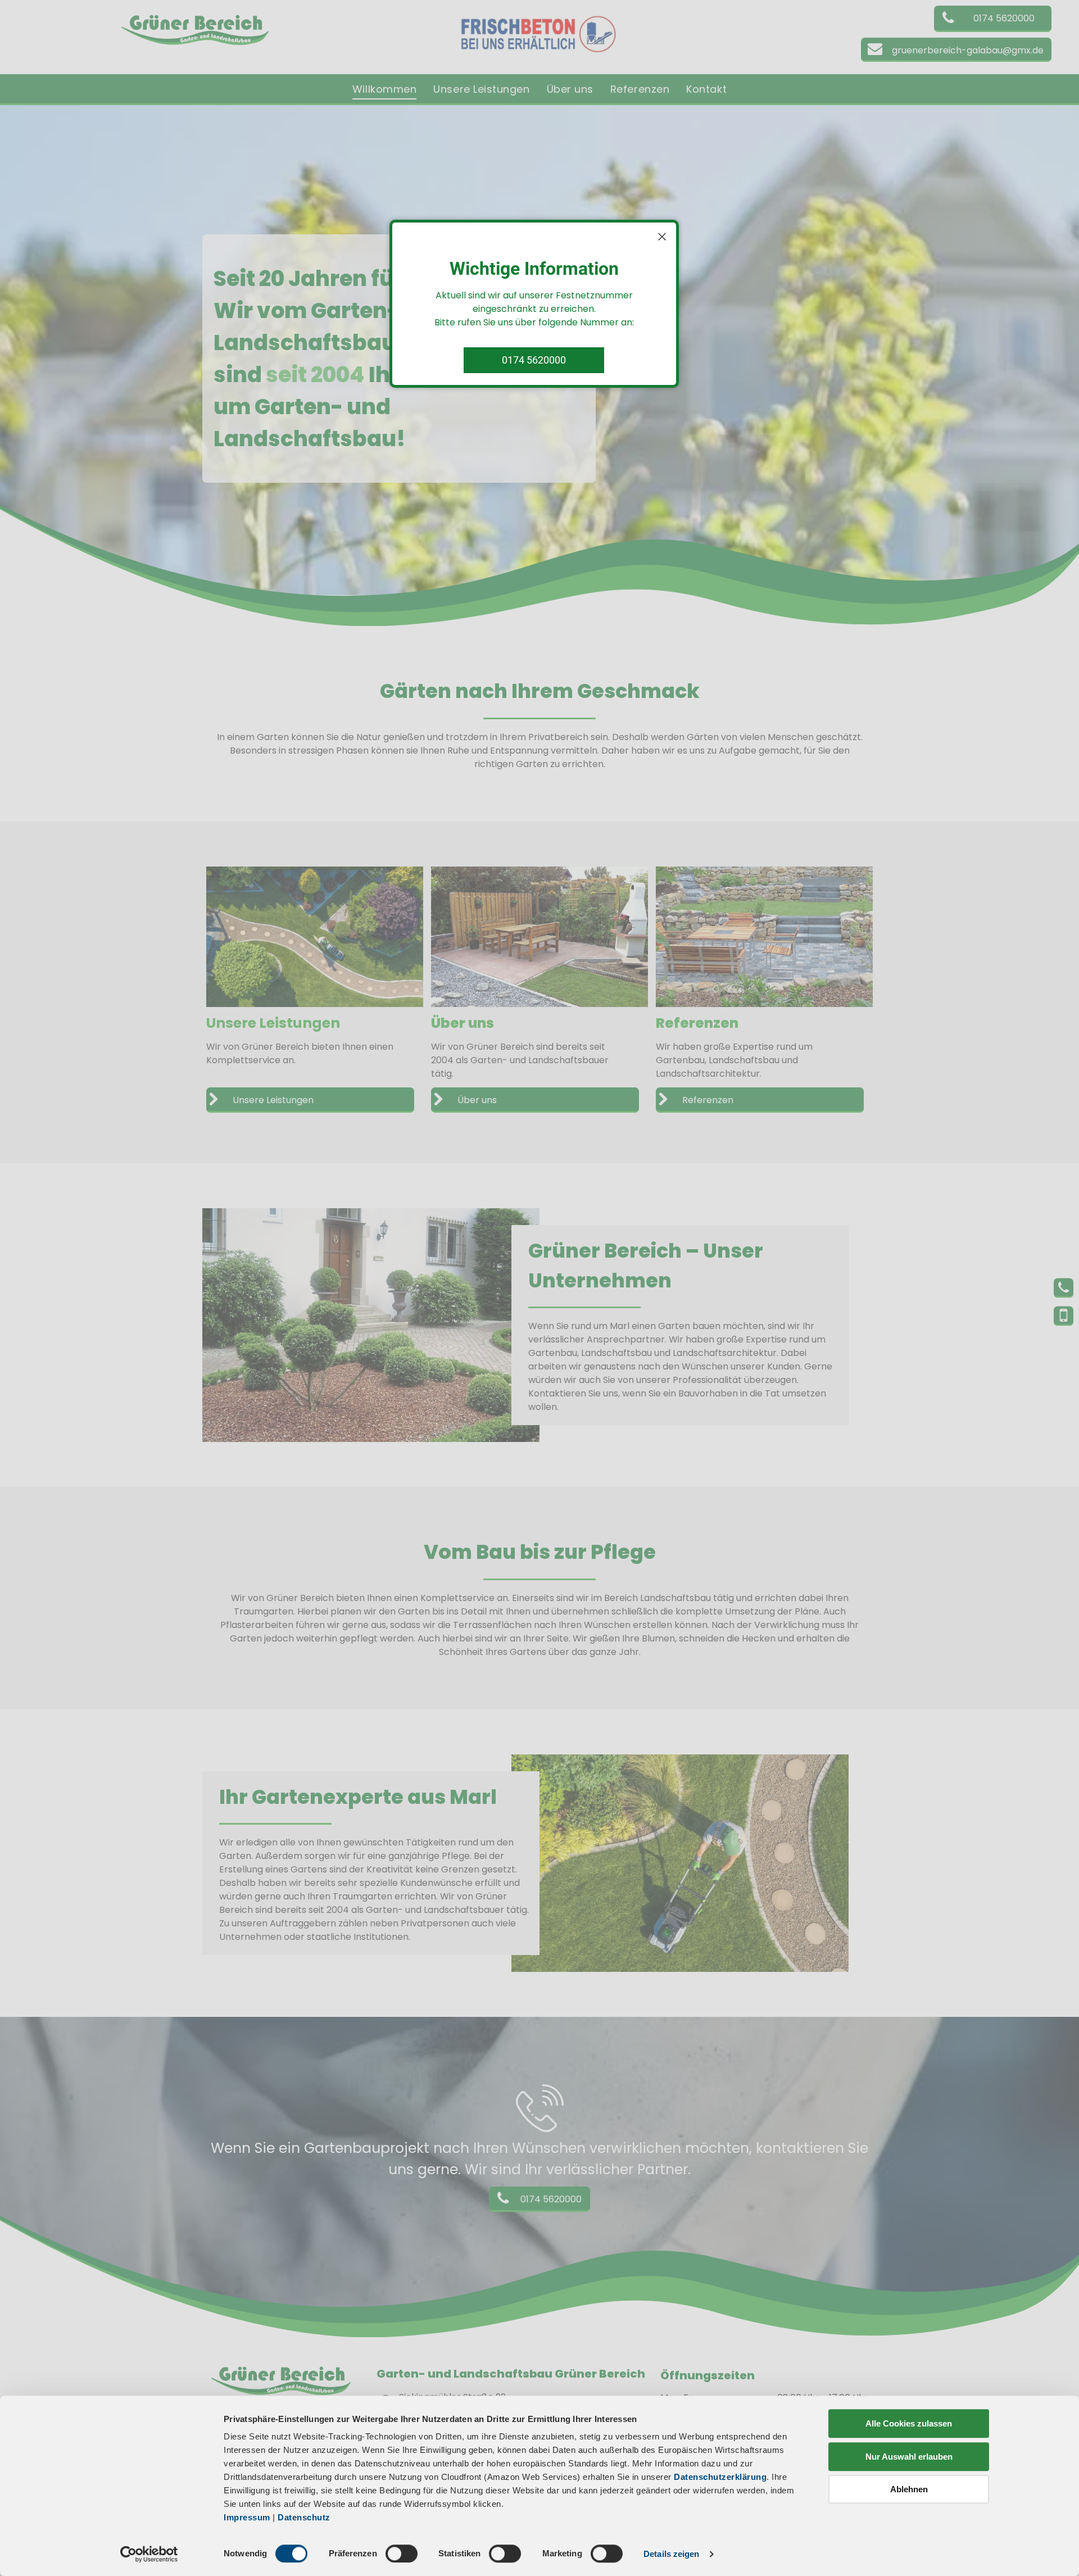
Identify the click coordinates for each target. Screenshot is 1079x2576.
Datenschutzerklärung (720, 2477)
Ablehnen (909, 2489)
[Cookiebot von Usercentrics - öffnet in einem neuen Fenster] (149, 2554)
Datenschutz (304, 2517)
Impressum (247, 2517)
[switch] (402, 2554)
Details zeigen (671, 2554)
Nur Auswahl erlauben (909, 2457)
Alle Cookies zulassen (909, 2423)
